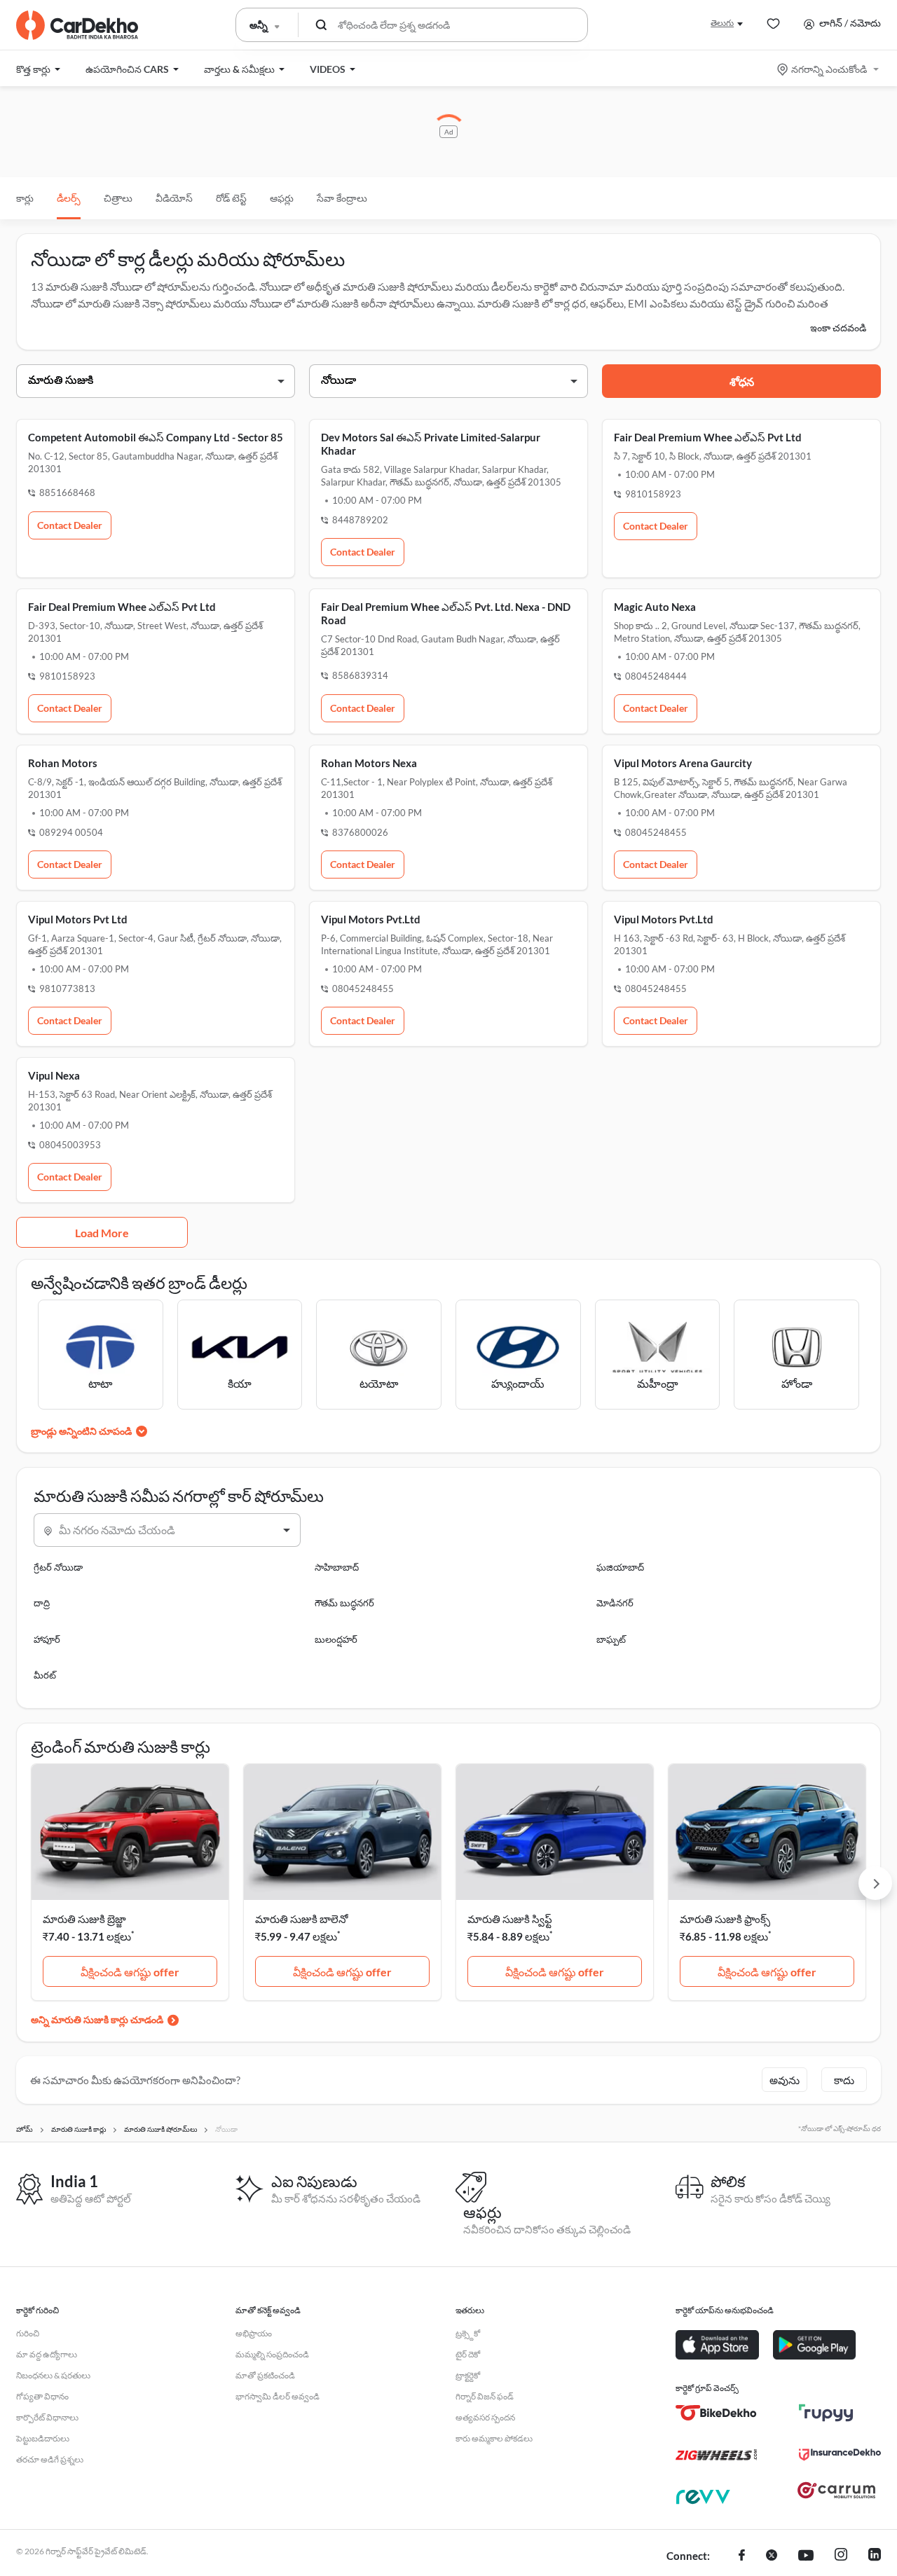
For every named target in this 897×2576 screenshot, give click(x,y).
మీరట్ (45, 1675)
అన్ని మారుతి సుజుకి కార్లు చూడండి (97, 2019)
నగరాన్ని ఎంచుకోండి (829, 69)
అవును (785, 2080)
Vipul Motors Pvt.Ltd (371, 919)
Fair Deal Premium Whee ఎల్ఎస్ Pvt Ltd (708, 437)
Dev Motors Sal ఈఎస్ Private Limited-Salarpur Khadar (431, 444)
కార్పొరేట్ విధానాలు (47, 2417)
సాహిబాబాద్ (337, 1567)
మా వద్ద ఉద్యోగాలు (47, 2354)
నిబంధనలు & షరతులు (53, 2375)
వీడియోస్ (174, 198)
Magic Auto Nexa (655, 607)
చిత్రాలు (118, 198)
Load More (102, 1233)
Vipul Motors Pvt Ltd (78, 919)
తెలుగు (722, 23)
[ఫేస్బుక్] (742, 2556)
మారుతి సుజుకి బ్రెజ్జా (84, 1919)
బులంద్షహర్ (336, 1639)
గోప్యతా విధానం (42, 2396)
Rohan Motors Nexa (369, 763)
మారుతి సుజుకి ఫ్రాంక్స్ (725, 1919)
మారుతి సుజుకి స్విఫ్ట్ (510, 1919)
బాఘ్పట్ (611, 1639)
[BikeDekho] (717, 2413)
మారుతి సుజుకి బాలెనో (301, 1919)
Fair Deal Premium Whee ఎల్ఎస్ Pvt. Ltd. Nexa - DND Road (446, 613)
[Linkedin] (875, 2556)
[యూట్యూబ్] (806, 2556)
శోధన (742, 381)
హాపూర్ (47, 1639)
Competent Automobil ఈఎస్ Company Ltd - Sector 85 (156, 437)
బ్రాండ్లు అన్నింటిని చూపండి (81, 1431)
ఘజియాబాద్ (620, 1567)
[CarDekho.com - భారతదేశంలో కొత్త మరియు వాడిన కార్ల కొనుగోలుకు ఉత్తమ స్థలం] (77, 25)
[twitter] (772, 2556)
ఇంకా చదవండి (838, 328)
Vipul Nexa (54, 1075)
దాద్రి (42, 1603)
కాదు (844, 2080)
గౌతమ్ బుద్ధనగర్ (344, 1603)
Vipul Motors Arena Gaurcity (683, 763)
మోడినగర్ (615, 1603)
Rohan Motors (63, 763)
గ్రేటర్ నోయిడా (58, 1567)
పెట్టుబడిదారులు (43, 2438)
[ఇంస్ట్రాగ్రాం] (841, 2556)
